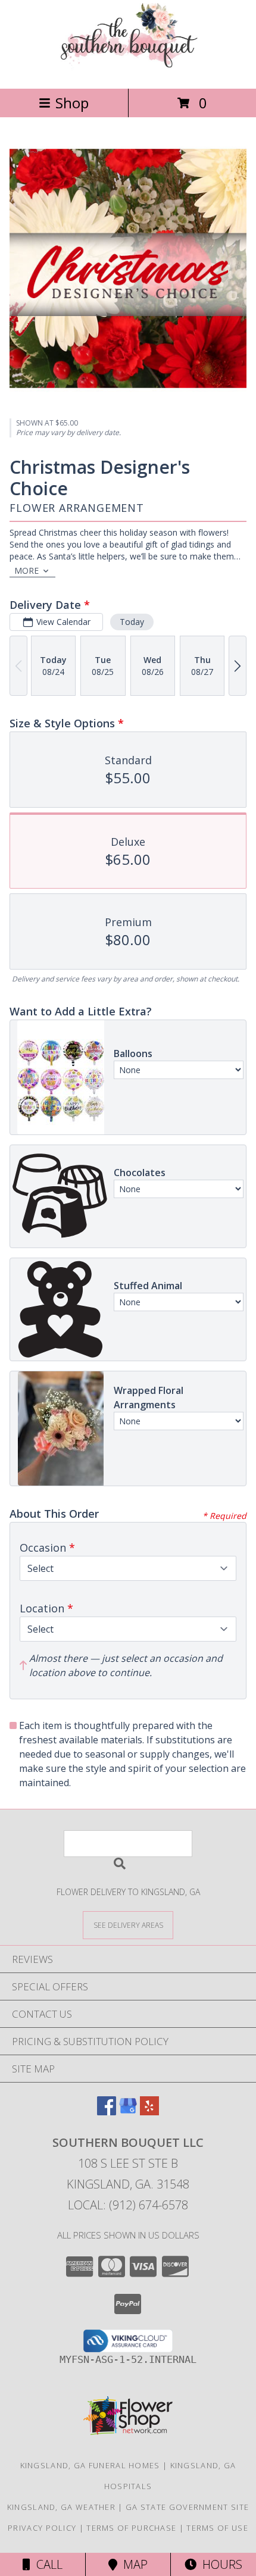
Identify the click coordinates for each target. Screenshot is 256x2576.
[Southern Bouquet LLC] (128, 71)
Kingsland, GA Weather (61, 2507)
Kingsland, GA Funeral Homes (90, 2465)
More (26, 570)
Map (132, 2564)
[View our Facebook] (107, 2111)
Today (132, 622)
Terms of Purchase (131, 2528)
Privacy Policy (42, 2528)
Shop (72, 103)
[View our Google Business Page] (128, 2111)
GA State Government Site (187, 2507)
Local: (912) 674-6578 (128, 2205)
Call (46, 2564)
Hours (219, 2564)
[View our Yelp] (149, 2111)
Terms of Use (217, 2528)
